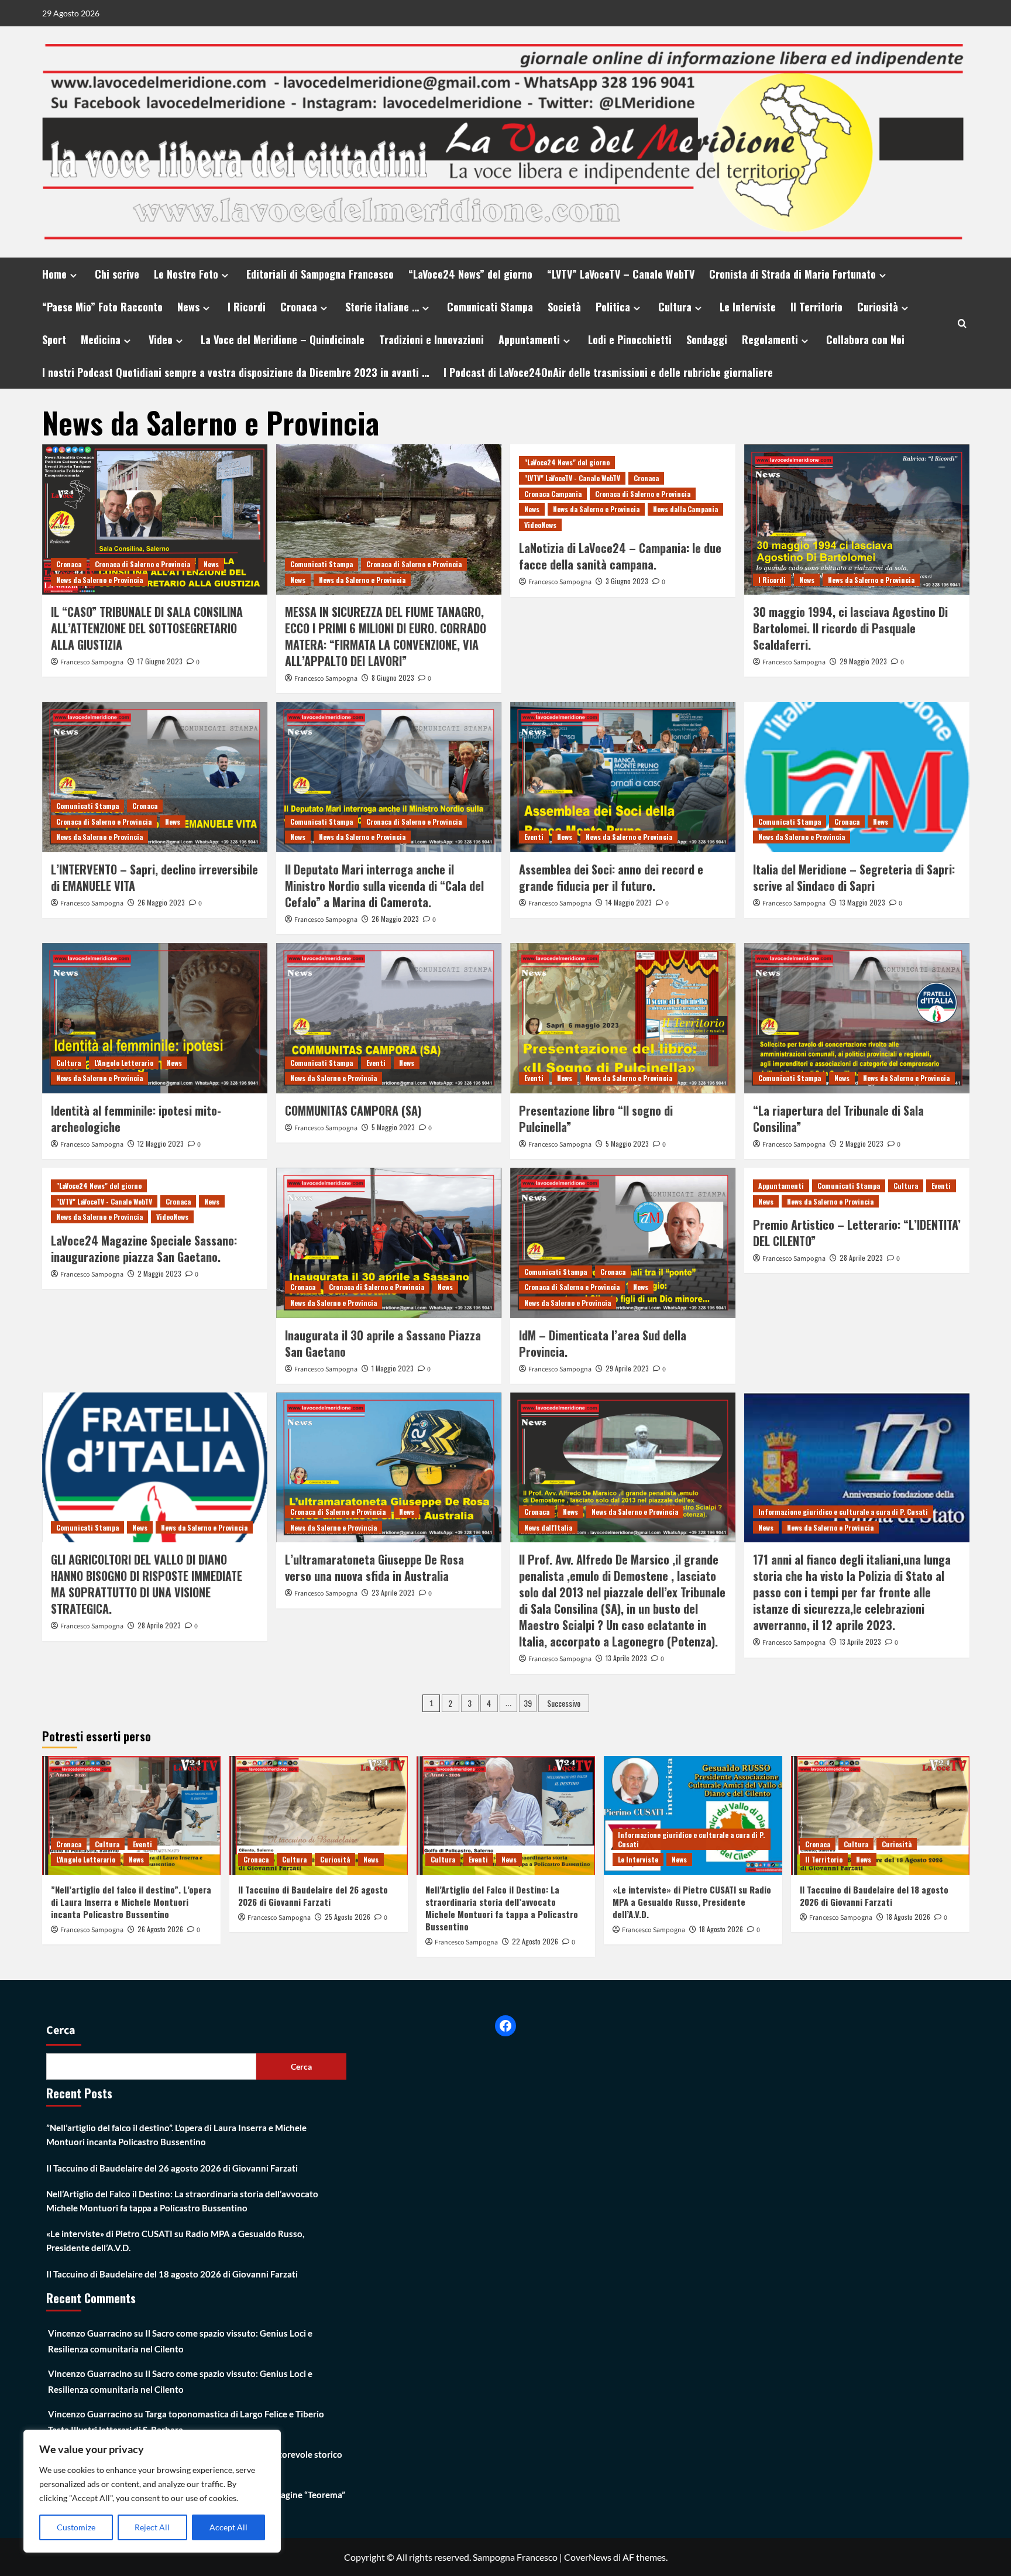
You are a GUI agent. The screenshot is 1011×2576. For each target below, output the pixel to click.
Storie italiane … (382, 307)
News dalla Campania (685, 509)
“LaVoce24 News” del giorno (470, 274)
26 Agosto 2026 (160, 1929)
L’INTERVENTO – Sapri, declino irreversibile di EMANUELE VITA (154, 877)
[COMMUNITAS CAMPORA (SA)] (389, 1018)
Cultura (675, 307)
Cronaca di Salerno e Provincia (142, 564)
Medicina (101, 339)
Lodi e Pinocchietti (630, 339)
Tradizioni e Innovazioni (431, 339)
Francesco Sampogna (92, 662)
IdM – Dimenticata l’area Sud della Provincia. (603, 1343)
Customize (76, 2527)
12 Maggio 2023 (161, 1143)
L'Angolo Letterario (124, 1063)
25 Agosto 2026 (348, 1917)
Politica (613, 307)
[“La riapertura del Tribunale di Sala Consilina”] (857, 1018)
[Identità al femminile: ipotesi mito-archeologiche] (155, 1018)
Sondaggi (707, 339)
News (188, 307)
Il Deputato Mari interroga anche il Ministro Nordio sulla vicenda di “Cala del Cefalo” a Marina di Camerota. (384, 886)
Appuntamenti (529, 339)
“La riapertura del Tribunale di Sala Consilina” (838, 1119)
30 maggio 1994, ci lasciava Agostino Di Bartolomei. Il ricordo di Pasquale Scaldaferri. (850, 628)
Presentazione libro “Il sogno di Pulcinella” (596, 1119)
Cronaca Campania (553, 494)
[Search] (962, 323)
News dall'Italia (548, 1527)
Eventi (534, 837)
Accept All (228, 2527)
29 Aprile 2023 (627, 1368)
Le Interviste (748, 307)
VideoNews (540, 525)
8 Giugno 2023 (393, 678)
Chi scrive (117, 274)
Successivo (564, 1703)
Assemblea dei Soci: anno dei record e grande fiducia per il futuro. (611, 877)
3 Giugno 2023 (627, 581)
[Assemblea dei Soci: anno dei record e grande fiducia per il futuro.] (623, 777)
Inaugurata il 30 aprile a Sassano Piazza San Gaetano (383, 1343)
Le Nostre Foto (186, 274)
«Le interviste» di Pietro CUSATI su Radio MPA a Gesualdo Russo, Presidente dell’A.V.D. (692, 1902)
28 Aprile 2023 (861, 1258)
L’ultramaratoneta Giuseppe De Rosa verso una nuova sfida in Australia (374, 1567)
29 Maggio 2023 (863, 661)
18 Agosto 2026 (721, 1929)
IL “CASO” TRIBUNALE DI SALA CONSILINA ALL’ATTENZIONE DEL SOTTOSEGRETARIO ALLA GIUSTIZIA (147, 628)
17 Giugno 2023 (160, 661)
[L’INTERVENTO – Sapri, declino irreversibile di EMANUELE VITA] (155, 777)
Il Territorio (816, 307)
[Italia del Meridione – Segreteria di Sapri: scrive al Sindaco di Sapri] (857, 777)
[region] (152, 2491)
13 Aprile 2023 (626, 1658)
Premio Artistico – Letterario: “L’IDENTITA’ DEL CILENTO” (857, 1233)
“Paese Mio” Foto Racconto (102, 307)
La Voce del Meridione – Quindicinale (283, 339)
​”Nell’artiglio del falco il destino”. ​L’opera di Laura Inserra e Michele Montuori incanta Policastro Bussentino (131, 1902)
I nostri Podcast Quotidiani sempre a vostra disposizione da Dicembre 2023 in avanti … (235, 372)
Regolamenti (770, 339)
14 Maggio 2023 (629, 902)
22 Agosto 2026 (535, 1941)
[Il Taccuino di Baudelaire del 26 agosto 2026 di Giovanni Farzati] (319, 1815)
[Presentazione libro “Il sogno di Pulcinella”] (623, 1018)
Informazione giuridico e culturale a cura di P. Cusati (843, 1512)
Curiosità (878, 307)
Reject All (152, 2527)
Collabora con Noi (865, 339)
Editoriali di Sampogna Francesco (320, 274)
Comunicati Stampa (490, 307)
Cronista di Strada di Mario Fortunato (792, 274)
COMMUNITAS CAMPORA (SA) (353, 1110)
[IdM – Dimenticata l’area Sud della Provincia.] (623, 1243)
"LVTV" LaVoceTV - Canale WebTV (572, 478)
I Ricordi (247, 307)
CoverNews (588, 2557)
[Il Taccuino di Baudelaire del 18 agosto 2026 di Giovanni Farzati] (880, 1815)
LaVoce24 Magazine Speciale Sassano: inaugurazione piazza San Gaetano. (144, 1248)
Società (564, 307)
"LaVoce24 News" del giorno (567, 462)
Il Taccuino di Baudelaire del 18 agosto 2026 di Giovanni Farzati (874, 1896)
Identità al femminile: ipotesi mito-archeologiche (136, 1119)
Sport (54, 339)
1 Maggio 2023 (393, 1368)
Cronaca (299, 307)
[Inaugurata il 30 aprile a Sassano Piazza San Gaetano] (389, 1243)
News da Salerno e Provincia (99, 580)
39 (528, 1703)
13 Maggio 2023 (862, 902)
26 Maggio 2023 (161, 902)
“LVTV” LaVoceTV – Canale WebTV (621, 274)
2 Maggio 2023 (862, 1143)
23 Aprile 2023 (393, 1592)
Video (161, 339)
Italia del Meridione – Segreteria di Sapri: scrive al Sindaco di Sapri (854, 877)
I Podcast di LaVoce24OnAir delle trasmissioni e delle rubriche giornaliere (608, 372)
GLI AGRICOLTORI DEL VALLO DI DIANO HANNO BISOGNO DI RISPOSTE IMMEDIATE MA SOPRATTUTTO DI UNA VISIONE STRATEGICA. (147, 1584)
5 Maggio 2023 (393, 1127)
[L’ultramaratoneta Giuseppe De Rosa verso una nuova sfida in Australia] (389, 1468)
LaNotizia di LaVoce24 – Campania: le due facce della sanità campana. (620, 556)
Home (54, 274)
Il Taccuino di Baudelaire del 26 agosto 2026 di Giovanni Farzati (313, 1896)
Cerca (61, 2030)
